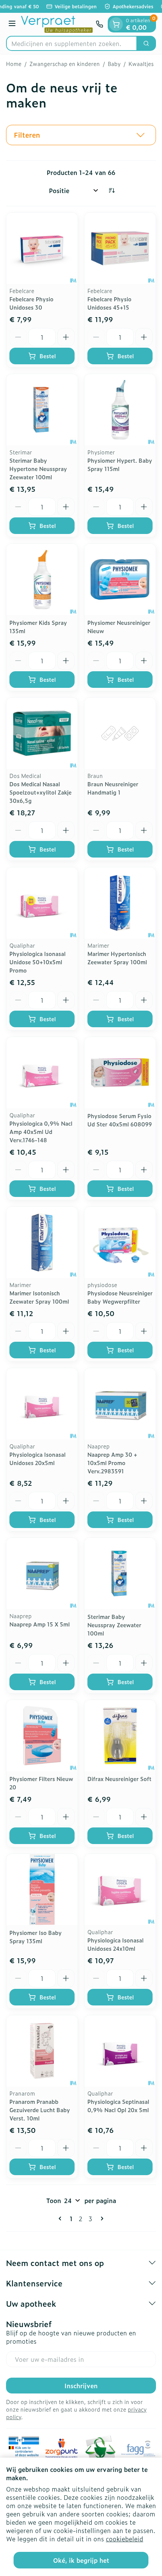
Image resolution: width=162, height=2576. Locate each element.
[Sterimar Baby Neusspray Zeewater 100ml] (120, 1573)
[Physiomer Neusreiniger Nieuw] (120, 579)
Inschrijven (81, 2386)
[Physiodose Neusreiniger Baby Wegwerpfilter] (120, 1242)
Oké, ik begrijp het (81, 2560)
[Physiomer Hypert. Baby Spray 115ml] (120, 410)
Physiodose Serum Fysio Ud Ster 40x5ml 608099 (120, 1120)
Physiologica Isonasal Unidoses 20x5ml (37, 1458)
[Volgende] (101, 2219)
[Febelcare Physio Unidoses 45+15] (120, 248)
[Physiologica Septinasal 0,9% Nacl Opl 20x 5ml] (120, 2051)
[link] (61, 2219)
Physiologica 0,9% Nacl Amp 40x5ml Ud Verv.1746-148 (41, 1132)
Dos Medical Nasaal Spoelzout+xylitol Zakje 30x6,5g (40, 792)
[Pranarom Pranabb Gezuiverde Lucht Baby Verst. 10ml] (42, 2051)
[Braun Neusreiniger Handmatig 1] (120, 733)
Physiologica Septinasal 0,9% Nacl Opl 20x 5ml (118, 2106)
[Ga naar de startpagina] (57, 24)
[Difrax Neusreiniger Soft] (120, 1736)
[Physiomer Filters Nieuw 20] (42, 1736)
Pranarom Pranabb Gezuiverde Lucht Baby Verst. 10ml (40, 2110)
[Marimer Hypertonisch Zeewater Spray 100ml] (120, 903)
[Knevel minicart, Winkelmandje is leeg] (116, 24)
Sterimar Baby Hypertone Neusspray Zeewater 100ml (38, 469)
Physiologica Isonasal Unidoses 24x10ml (115, 1944)
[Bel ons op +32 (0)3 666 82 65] (99, 24)
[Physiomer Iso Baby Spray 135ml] (42, 1889)
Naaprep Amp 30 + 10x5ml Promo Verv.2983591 (112, 1463)
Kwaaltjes (141, 64)
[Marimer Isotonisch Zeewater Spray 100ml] (42, 1242)
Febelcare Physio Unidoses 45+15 (109, 303)
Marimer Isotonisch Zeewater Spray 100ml (39, 1297)
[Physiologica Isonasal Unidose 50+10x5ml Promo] (42, 903)
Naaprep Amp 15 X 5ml (40, 1624)
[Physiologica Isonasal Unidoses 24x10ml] (120, 1889)
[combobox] (72, 43)
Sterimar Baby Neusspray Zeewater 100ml (114, 1625)
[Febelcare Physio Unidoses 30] (42, 248)
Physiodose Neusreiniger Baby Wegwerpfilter (120, 1297)
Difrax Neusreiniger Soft (119, 1779)
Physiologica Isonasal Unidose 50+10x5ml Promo (37, 962)
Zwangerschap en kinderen (65, 64)
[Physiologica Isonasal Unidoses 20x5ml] (42, 1404)
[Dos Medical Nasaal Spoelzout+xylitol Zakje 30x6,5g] (42, 733)
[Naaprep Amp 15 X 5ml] (42, 1573)
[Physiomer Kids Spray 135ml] (42, 579)
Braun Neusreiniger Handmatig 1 (113, 788)
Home (14, 64)
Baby (114, 64)
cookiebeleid (125, 2539)
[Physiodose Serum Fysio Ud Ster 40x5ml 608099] (120, 1073)
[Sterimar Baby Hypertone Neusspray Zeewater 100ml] (42, 410)
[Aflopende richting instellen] (112, 190)
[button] (81, 135)
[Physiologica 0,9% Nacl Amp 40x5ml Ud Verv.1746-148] (42, 1073)
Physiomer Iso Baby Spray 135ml (36, 1937)
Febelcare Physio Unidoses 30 (31, 303)
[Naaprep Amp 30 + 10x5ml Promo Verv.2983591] (120, 1404)
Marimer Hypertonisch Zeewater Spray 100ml (117, 958)
